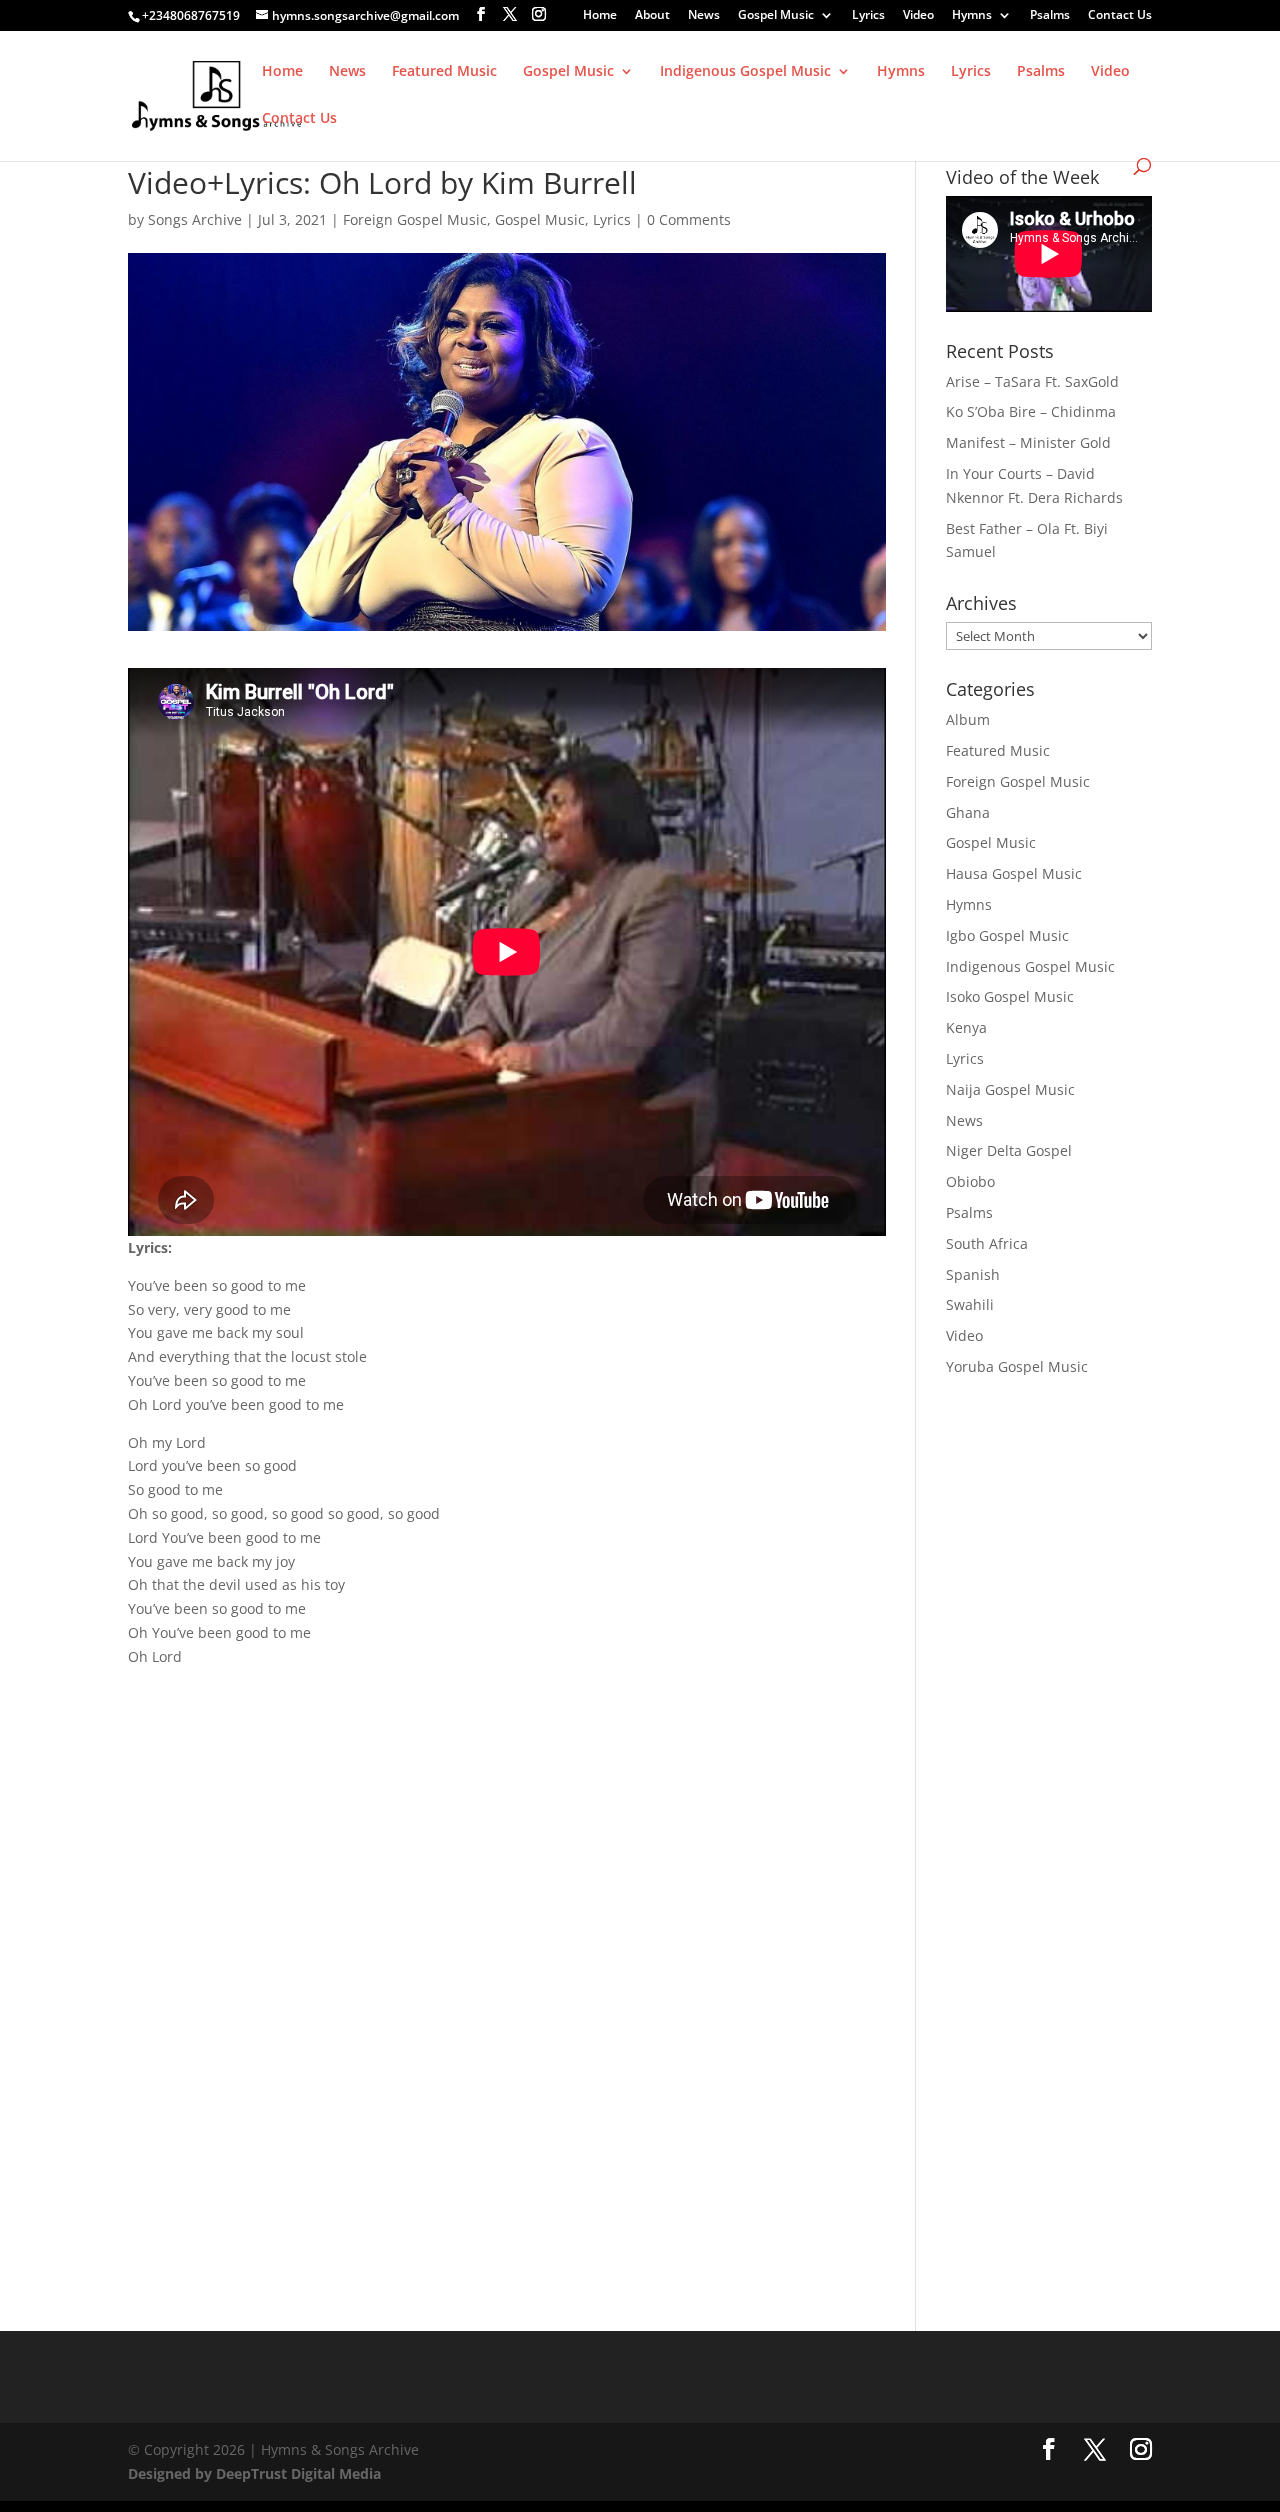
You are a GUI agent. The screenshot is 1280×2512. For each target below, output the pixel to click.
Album (968, 719)
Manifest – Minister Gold (1028, 442)
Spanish (973, 1274)
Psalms (1050, 16)
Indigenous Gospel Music (745, 72)
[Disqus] (507, 1942)
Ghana (968, 812)
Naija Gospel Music (1010, 1089)
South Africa (987, 1243)
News (704, 16)
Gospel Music (776, 16)
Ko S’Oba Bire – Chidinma (1031, 411)
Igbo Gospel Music (1007, 935)
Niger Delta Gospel (1009, 1150)
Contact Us (1120, 16)
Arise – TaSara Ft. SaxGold (1032, 381)
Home (600, 16)
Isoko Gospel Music (1010, 996)
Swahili (970, 1304)
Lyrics (868, 16)
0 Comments (689, 219)
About (652, 16)
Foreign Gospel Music (415, 219)
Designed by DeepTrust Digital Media (254, 2473)
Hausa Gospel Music (1014, 873)
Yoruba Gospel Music (1017, 1366)
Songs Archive (195, 219)
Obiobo (970, 1181)
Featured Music (444, 72)
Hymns (972, 16)
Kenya (966, 1027)
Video (918, 16)
